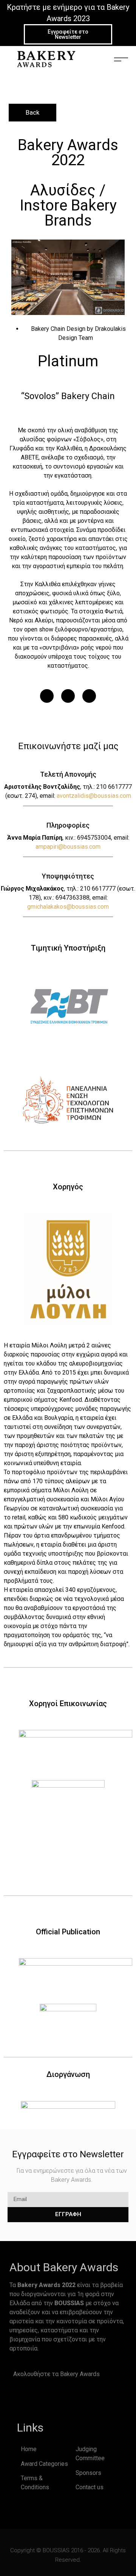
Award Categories (44, 2464)
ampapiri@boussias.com (68, 847)
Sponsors (88, 2473)
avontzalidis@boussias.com (94, 796)
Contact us (90, 2487)
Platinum (68, 361)
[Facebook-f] (20, 2398)
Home (29, 2449)
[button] (47, 696)
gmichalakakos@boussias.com (68, 907)
